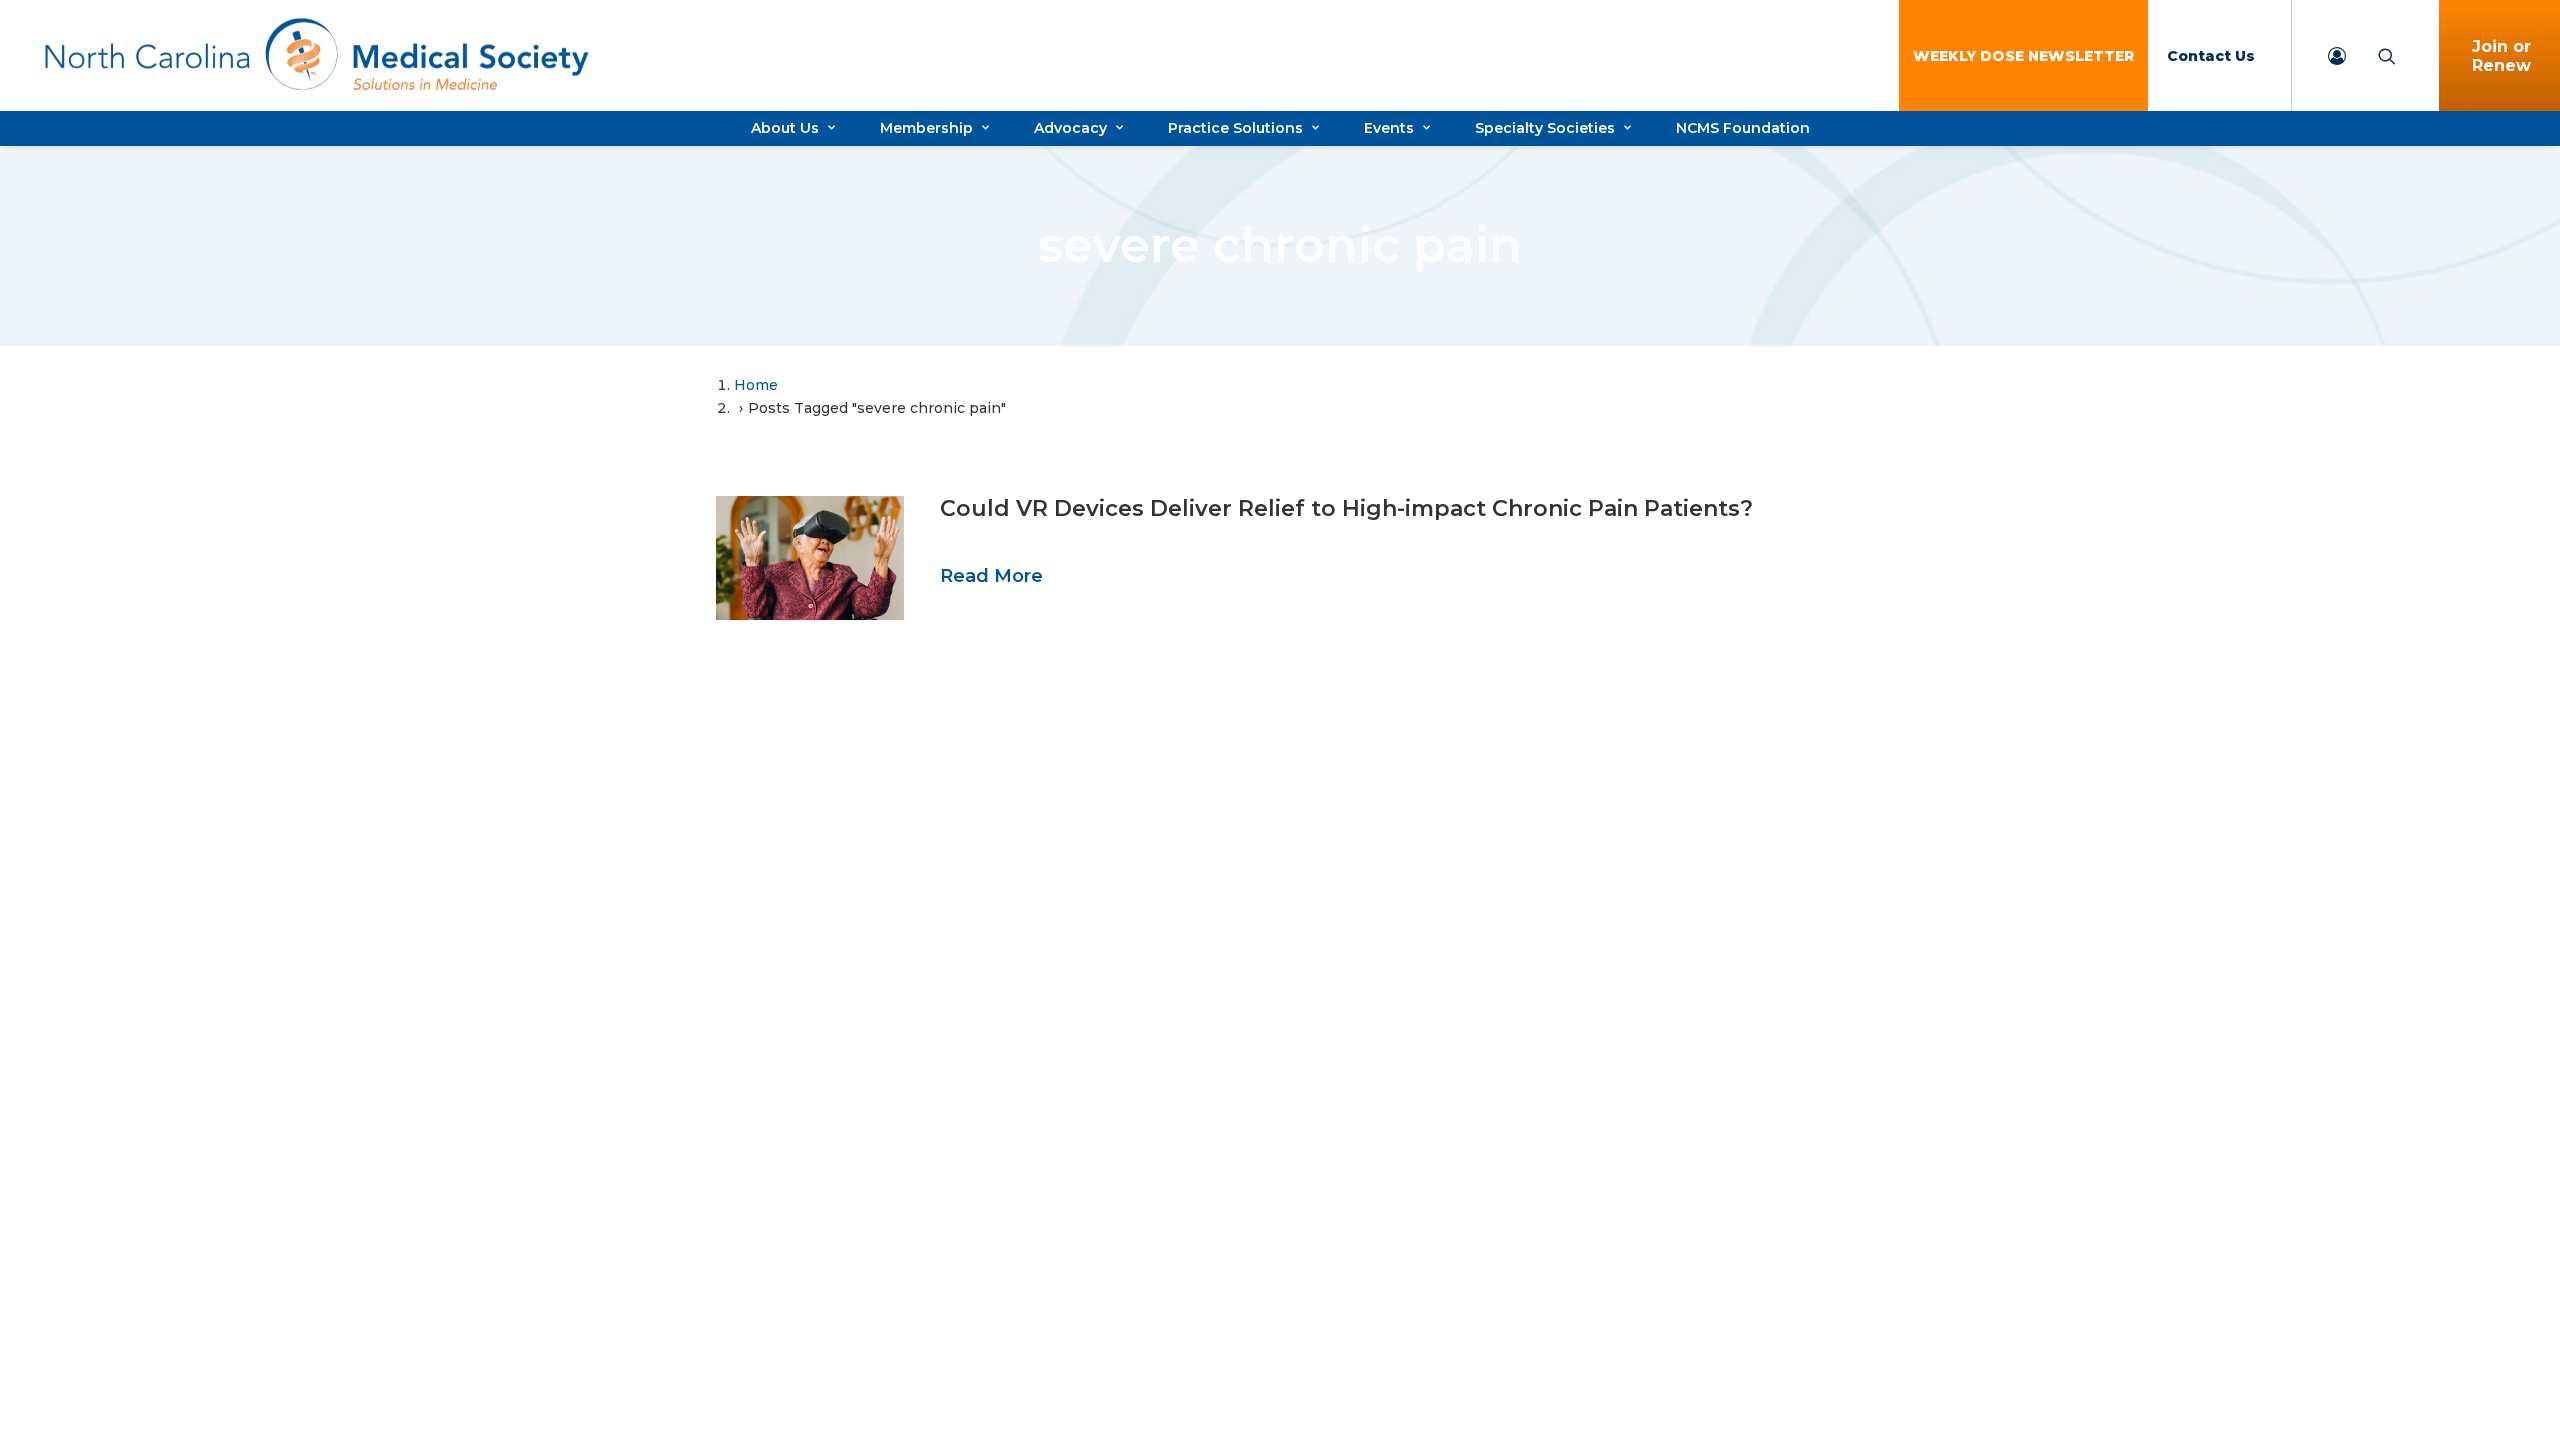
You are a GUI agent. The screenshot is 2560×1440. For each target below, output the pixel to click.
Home (756, 385)
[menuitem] (2023, 55)
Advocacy (1070, 128)
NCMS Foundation (1743, 128)
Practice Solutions (1235, 128)
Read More (991, 576)
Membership (926, 128)
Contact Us (2211, 56)
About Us (785, 128)
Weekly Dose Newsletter (2023, 56)
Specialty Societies (1545, 128)
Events (1389, 128)
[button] (810, 558)
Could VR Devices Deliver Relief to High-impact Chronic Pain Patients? (1346, 508)
